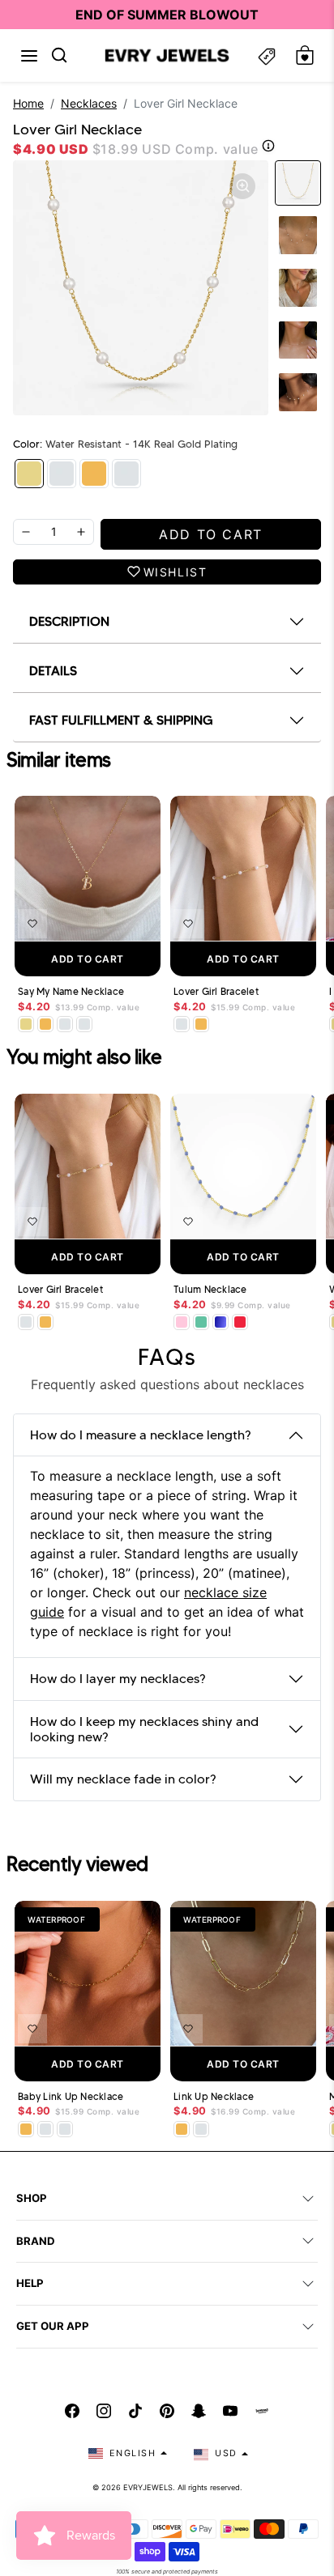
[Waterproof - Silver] (126, 474)
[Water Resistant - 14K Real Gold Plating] (29, 474)
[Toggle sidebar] (267, 55)
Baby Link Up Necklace (71, 2097)
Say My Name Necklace (71, 992)
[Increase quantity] (81, 532)
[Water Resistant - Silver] (62, 474)
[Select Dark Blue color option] (221, 1322)
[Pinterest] (167, 2411)
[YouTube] (230, 2411)
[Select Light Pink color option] (182, 1322)
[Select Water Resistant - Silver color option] (65, 1024)
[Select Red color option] (240, 1322)
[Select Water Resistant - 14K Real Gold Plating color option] (26, 1024)
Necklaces (89, 103)
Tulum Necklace (210, 1290)
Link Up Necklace (214, 2097)
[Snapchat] (199, 2411)
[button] (29, 56)
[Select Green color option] (201, 1322)
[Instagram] (104, 2411)
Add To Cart (88, 959)
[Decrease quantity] (26, 532)
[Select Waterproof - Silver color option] (84, 1024)
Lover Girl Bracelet (216, 992)
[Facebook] (72, 2411)
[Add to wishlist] (32, 924)
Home (28, 103)
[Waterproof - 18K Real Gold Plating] (94, 474)
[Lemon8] (262, 2411)
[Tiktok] (135, 2411)
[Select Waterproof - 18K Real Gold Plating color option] (45, 1024)
